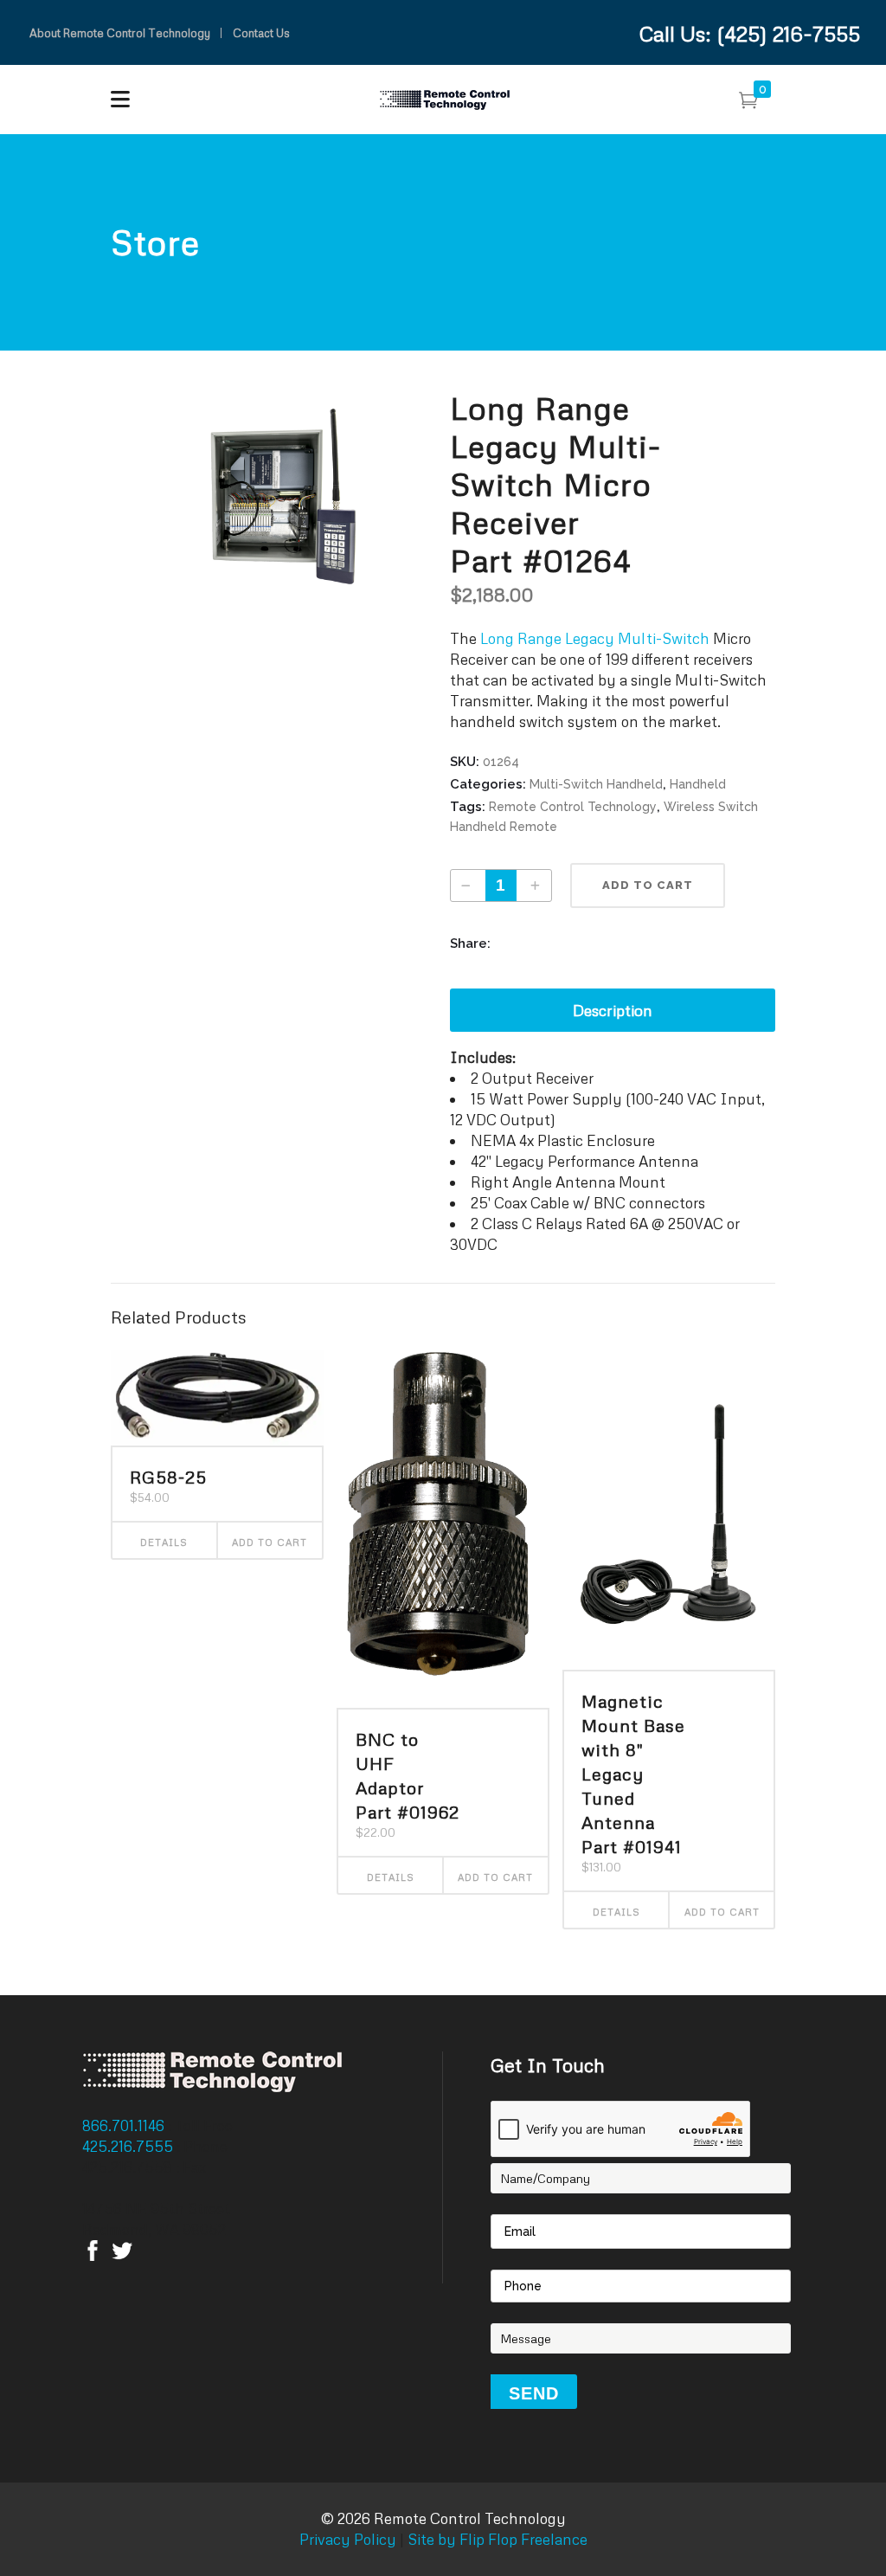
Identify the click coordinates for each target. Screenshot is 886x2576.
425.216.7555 (129, 2146)
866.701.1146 (125, 2125)
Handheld (698, 784)
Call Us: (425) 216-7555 (750, 33)
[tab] (613, 1010)
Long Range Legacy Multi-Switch (595, 638)
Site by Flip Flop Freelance (496, 2539)
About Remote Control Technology (120, 33)
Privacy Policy (348, 2539)
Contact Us (261, 33)
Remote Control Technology (573, 807)
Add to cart (648, 885)
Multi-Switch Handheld (596, 784)
